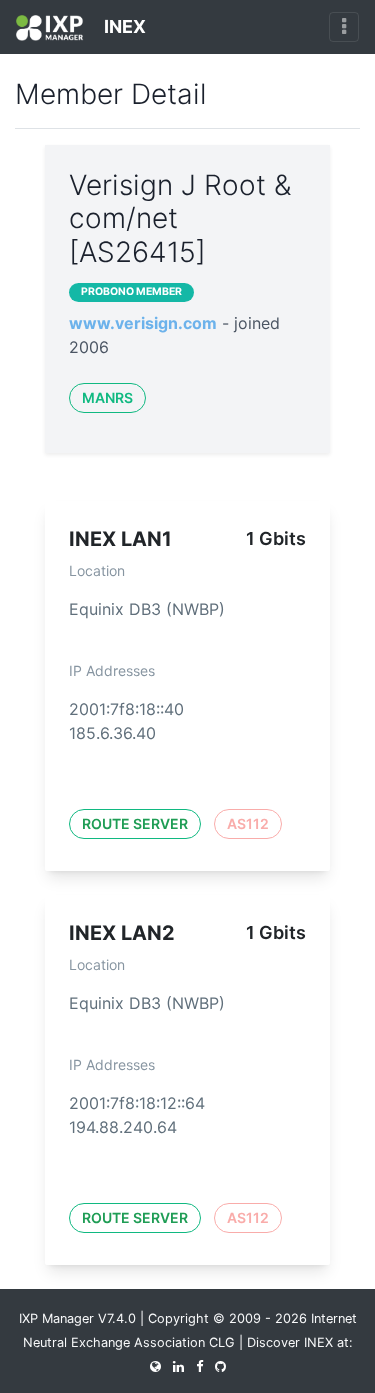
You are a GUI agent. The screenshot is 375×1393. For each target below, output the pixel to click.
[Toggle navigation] (344, 27)
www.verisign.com (143, 323)
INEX (123, 26)
